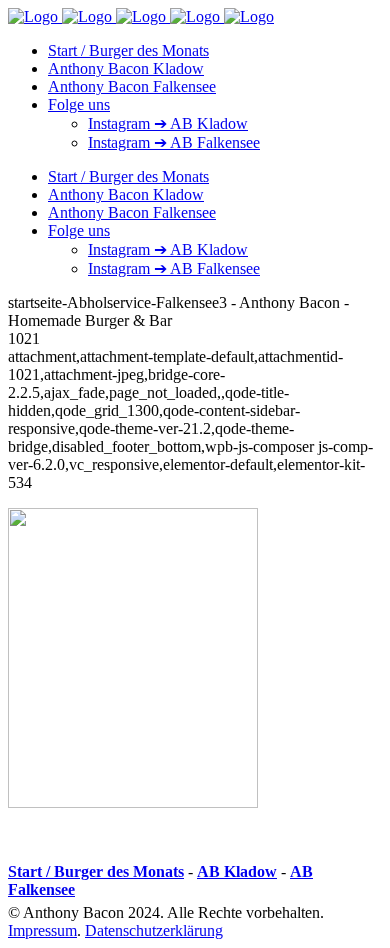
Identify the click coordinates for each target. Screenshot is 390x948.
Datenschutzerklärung (154, 930)
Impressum (42, 930)
